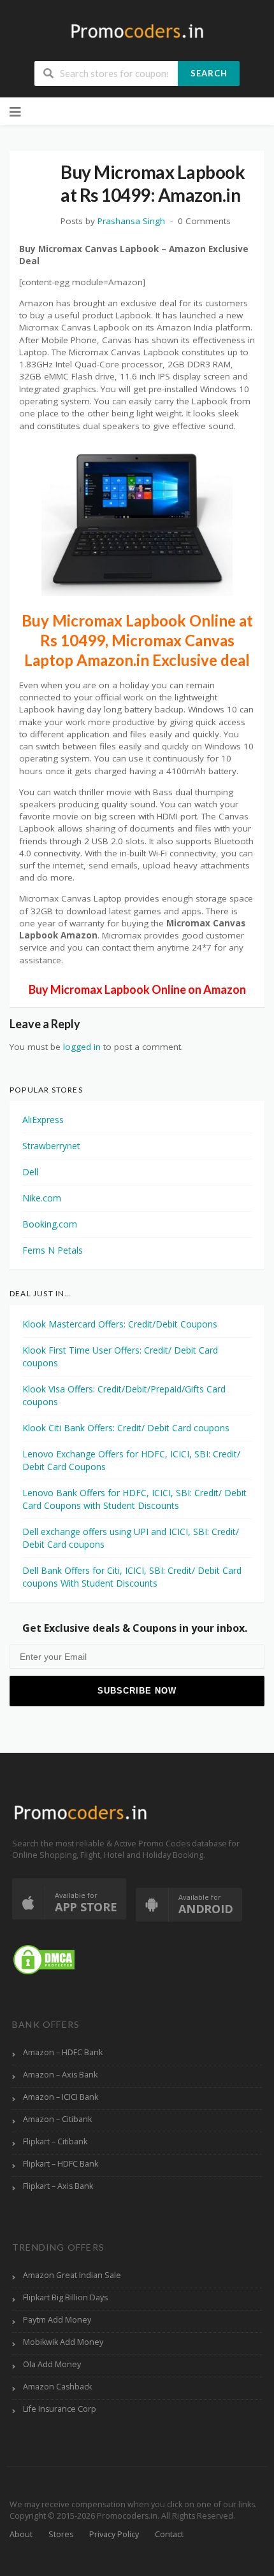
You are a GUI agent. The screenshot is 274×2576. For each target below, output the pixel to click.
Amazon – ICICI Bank (61, 2097)
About (21, 2534)
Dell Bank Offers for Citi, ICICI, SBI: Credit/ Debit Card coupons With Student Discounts (132, 1577)
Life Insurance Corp (60, 2409)
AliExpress (43, 1120)
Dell (30, 1172)
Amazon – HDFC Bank (63, 2052)
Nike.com (42, 1198)
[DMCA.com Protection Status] (44, 1959)
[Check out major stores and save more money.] (137, 31)
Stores (61, 2534)
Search (209, 73)
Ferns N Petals (53, 1250)
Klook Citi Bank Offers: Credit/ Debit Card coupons (126, 1428)
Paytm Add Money (57, 2320)
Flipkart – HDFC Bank (61, 2164)
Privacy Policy (114, 2534)
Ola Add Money (52, 2364)
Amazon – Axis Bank (60, 2075)
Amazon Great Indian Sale (72, 2275)
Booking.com (50, 1224)
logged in (82, 1047)
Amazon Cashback (57, 2387)
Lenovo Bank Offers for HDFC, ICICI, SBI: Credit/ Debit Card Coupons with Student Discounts (134, 1499)
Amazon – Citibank (57, 2119)
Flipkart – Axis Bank (58, 2186)
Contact (169, 2534)
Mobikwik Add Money (63, 2342)
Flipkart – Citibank (55, 2141)
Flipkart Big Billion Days (65, 2297)
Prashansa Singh (131, 221)
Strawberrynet (51, 1146)
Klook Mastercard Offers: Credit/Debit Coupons (120, 1324)
